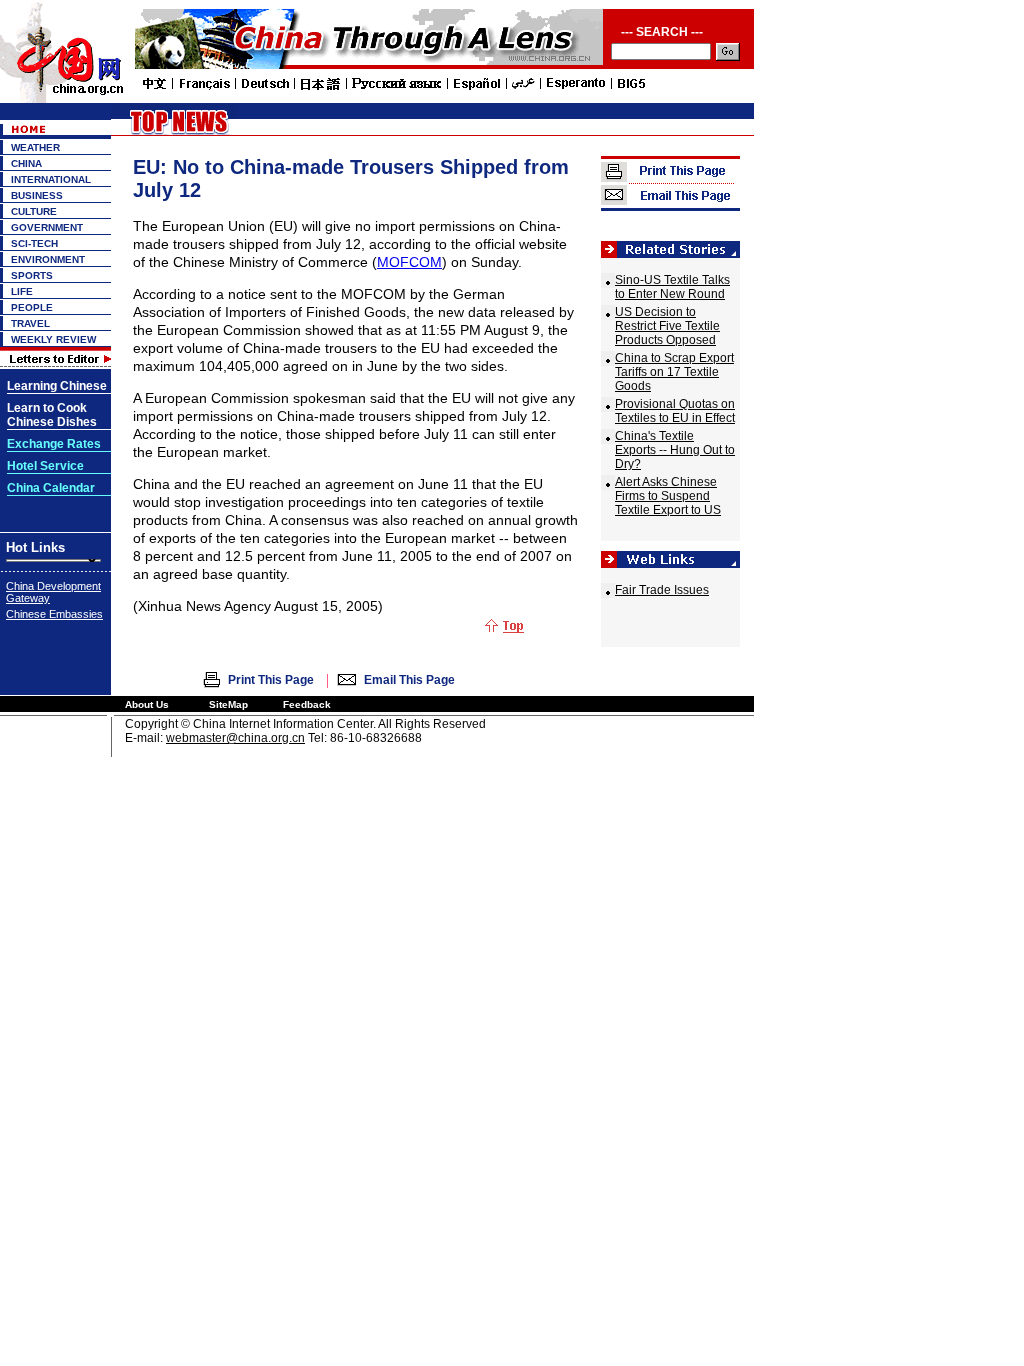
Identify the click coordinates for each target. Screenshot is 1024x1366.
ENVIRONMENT (48, 259)
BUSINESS (37, 195)
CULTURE (34, 211)
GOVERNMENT (47, 227)
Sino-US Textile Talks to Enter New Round (672, 287)
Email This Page (409, 680)
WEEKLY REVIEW (53, 339)
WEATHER (35, 147)
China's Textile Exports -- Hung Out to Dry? (675, 450)
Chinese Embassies (54, 614)
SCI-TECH (34, 243)
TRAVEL (30, 323)
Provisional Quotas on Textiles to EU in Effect (675, 411)
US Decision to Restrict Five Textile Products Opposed (667, 326)
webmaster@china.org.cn (235, 738)
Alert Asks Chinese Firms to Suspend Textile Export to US (668, 496)
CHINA (26, 163)
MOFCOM (409, 262)
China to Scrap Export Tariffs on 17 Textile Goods (674, 372)
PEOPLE (32, 307)
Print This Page (271, 680)
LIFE (22, 291)
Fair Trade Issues (662, 590)
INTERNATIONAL (51, 179)
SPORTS (32, 275)
